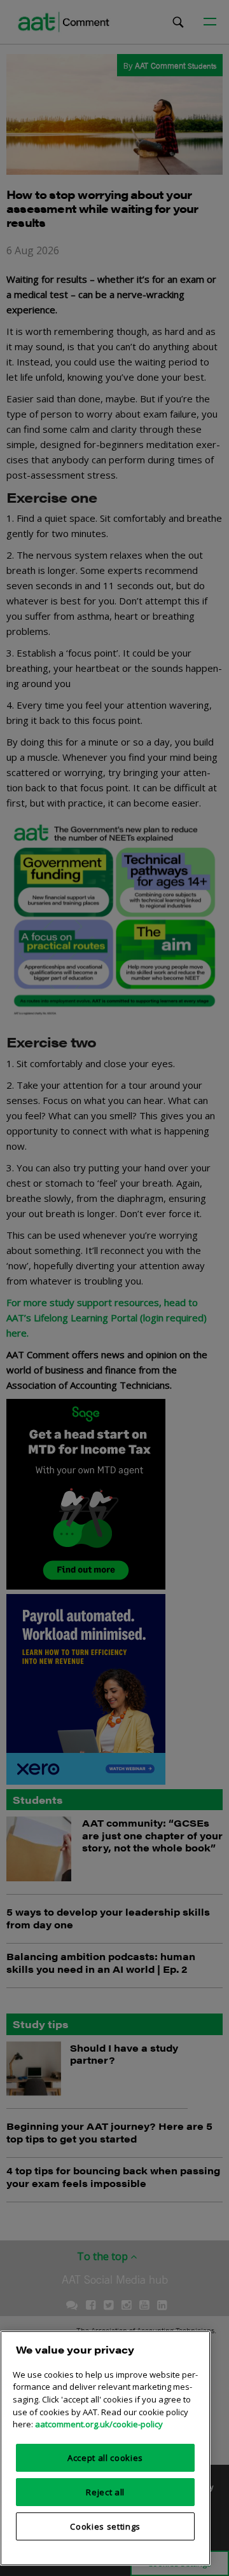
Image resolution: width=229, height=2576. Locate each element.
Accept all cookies (105, 2458)
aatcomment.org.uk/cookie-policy (99, 2424)
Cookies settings (105, 2526)
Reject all (105, 2492)
